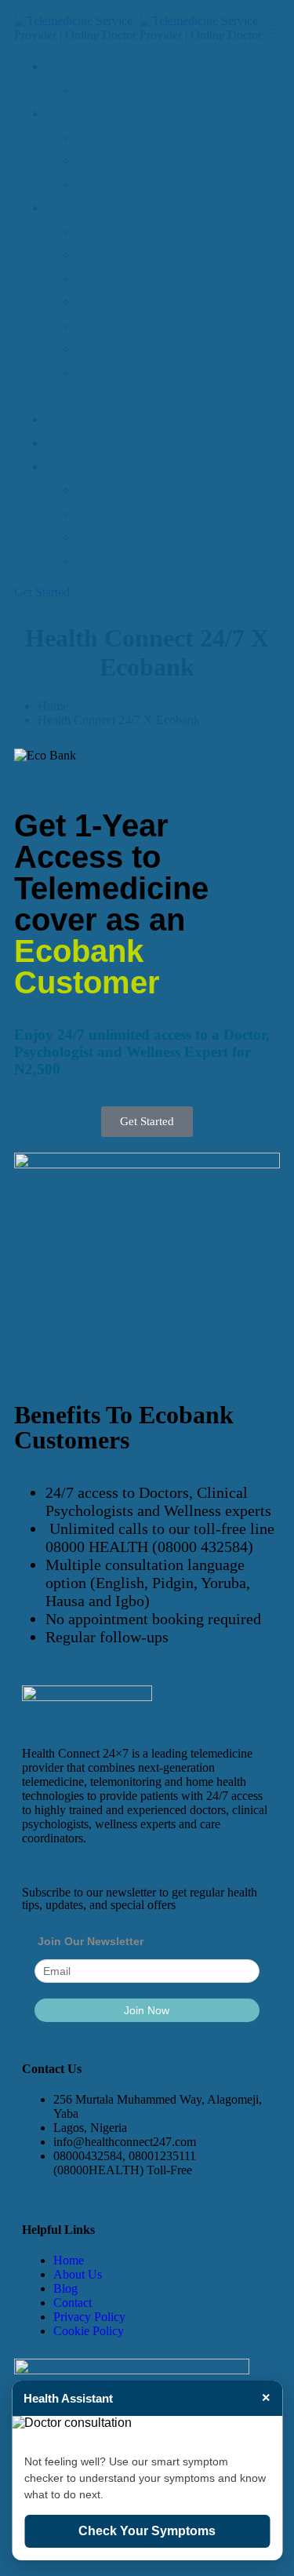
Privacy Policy (89, 2317)
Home (69, 2260)
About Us (78, 2274)
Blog (65, 2288)
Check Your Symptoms (147, 2531)
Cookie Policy (89, 2331)
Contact (73, 2303)
